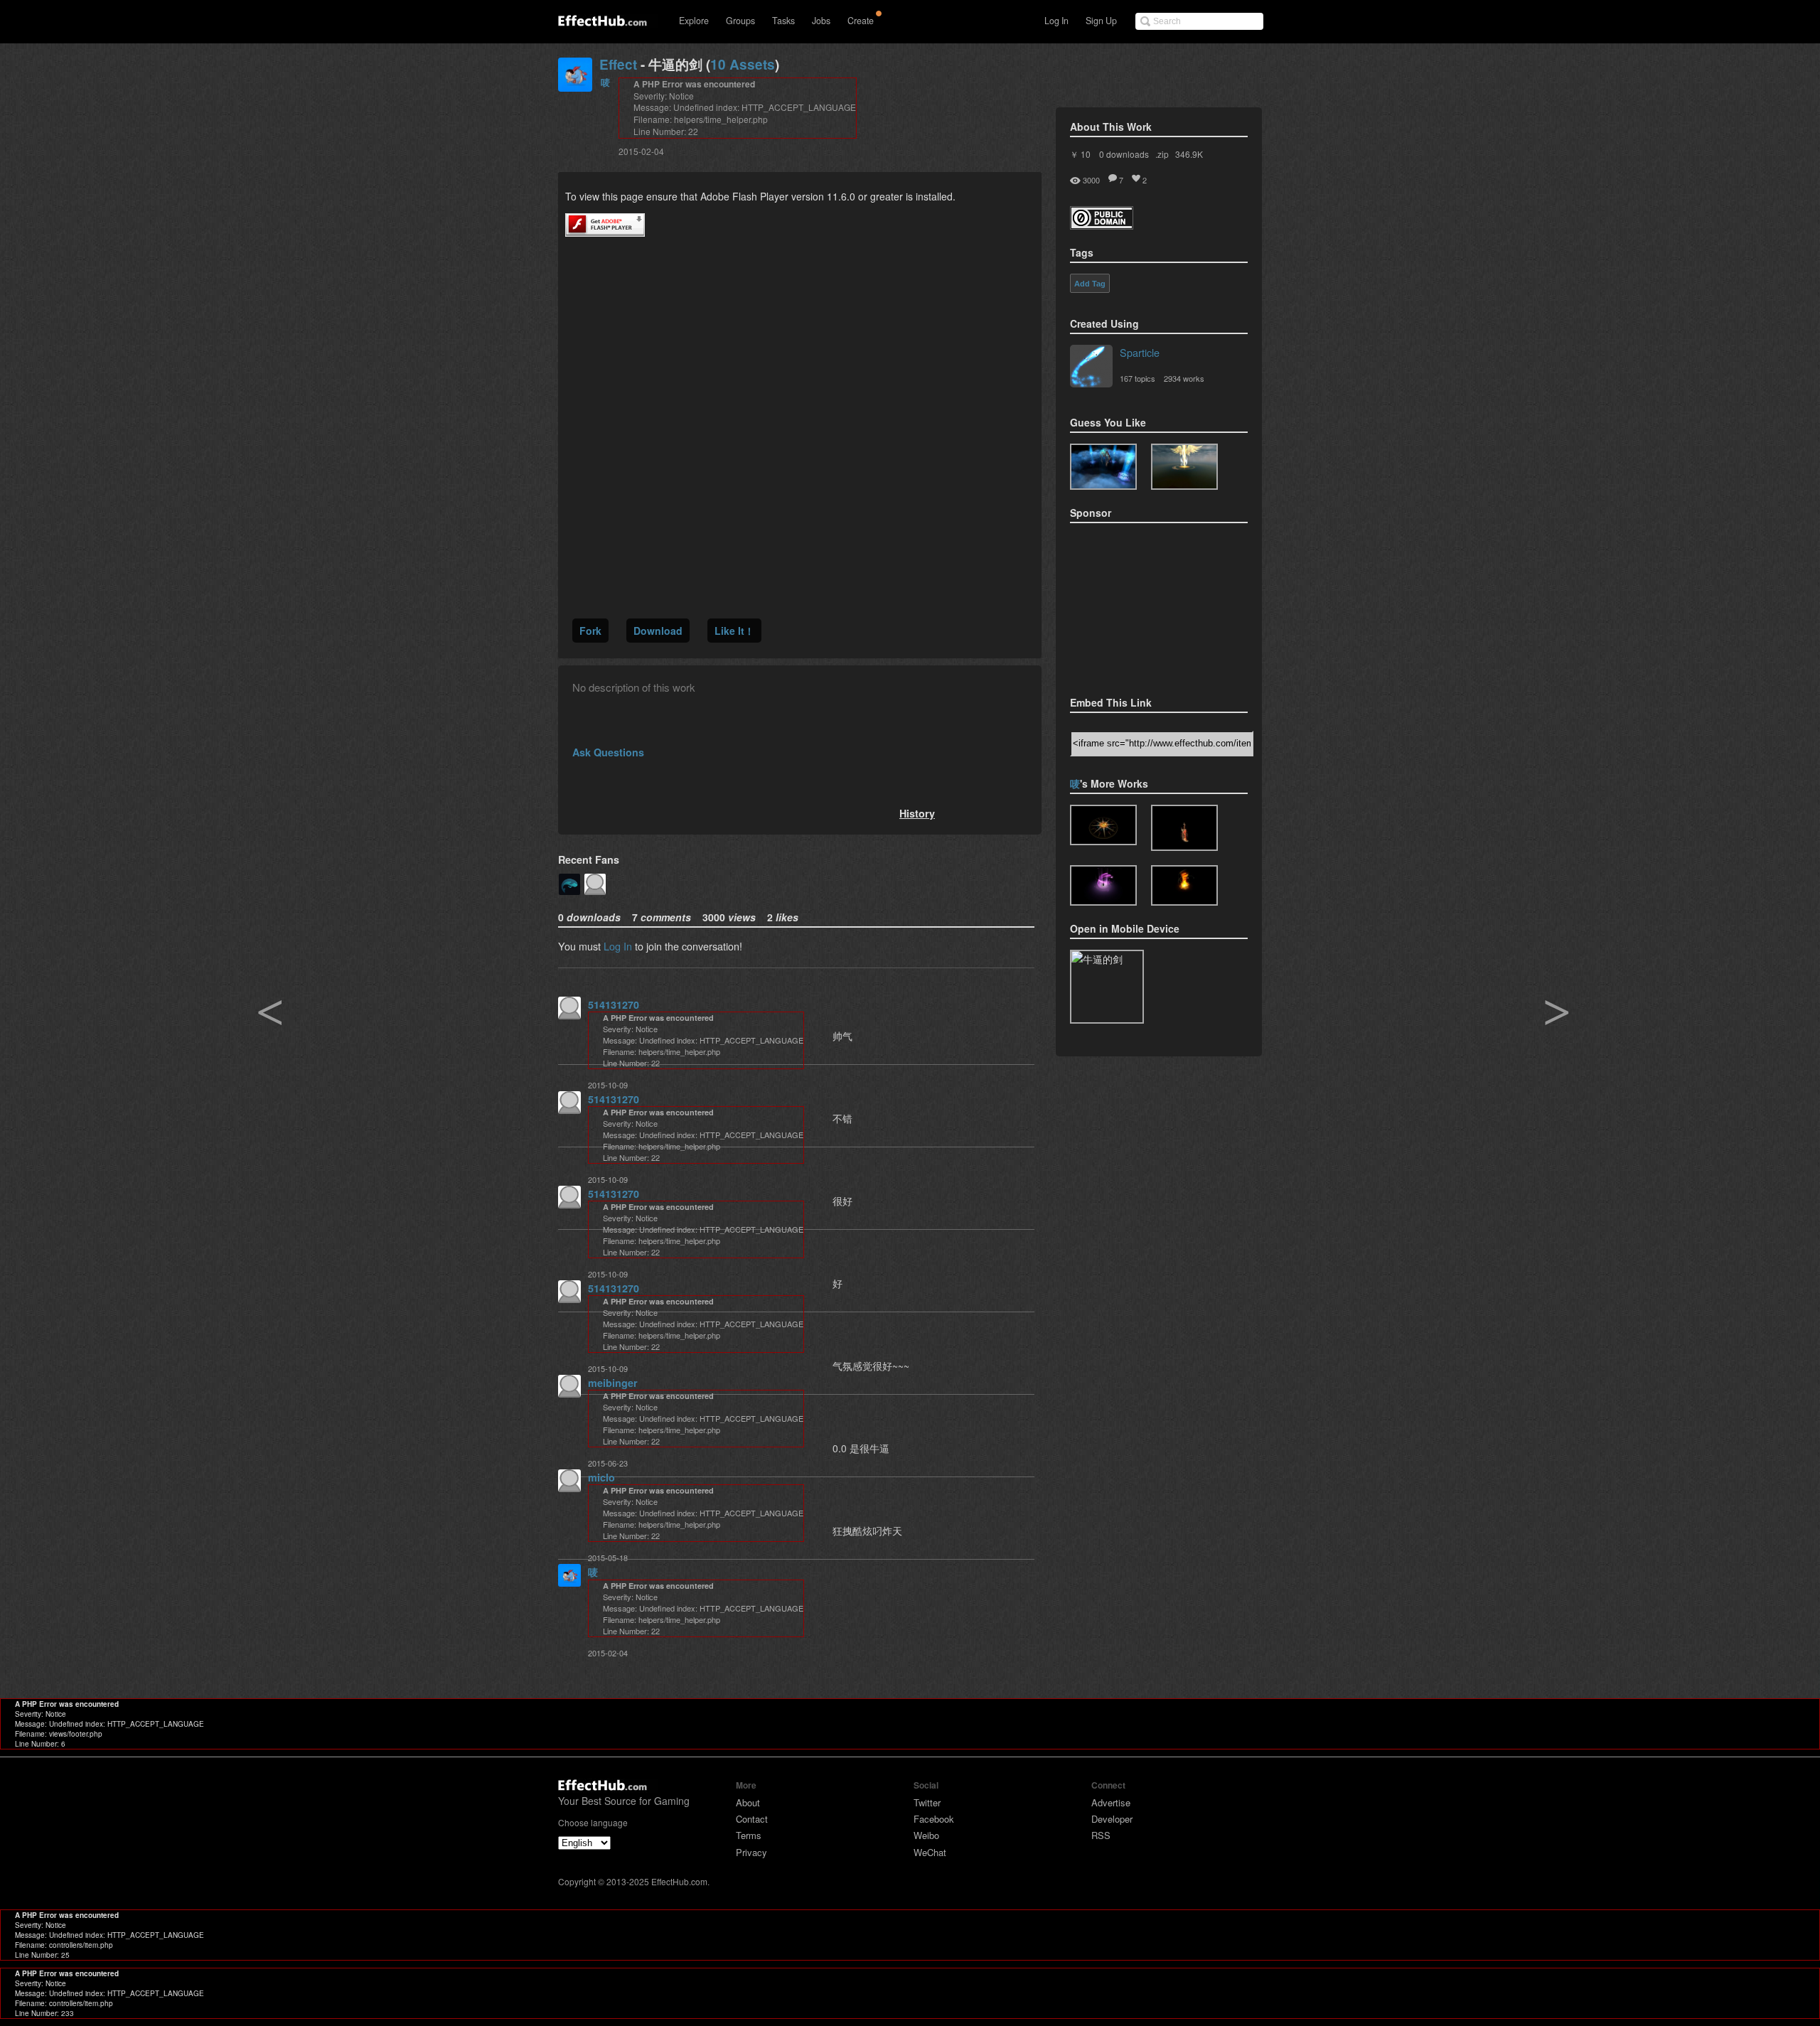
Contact (752, 1819)
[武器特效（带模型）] (1184, 828)
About (748, 1802)
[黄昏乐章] (1103, 825)
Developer (1112, 1819)
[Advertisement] (1141, 605)
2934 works (1184, 378)
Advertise (1111, 1802)
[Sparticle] (1091, 368)
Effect (618, 64)
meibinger (613, 1383)
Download (658, 631)
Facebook (934, 1819)
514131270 (614, 1004)
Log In (1056, 21)
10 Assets (743, 64)
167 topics (1137, 378)
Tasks (783, 21)
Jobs (821, 21)
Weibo (926, 1835)
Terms (749, 1835)
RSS (1101, 1835)
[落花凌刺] (1103, 885)
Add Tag (1090, 284)
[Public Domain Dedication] (1102, 225)
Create (861, 21)
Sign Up (1101, 21)
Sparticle (1140, 352)
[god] (1184, 467)
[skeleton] (1103, 467)
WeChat (930, 1852)
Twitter (927, 1802)
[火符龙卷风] (1184, 885)
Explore (694, 21)
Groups (740, 21)
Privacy (751, 1852)
